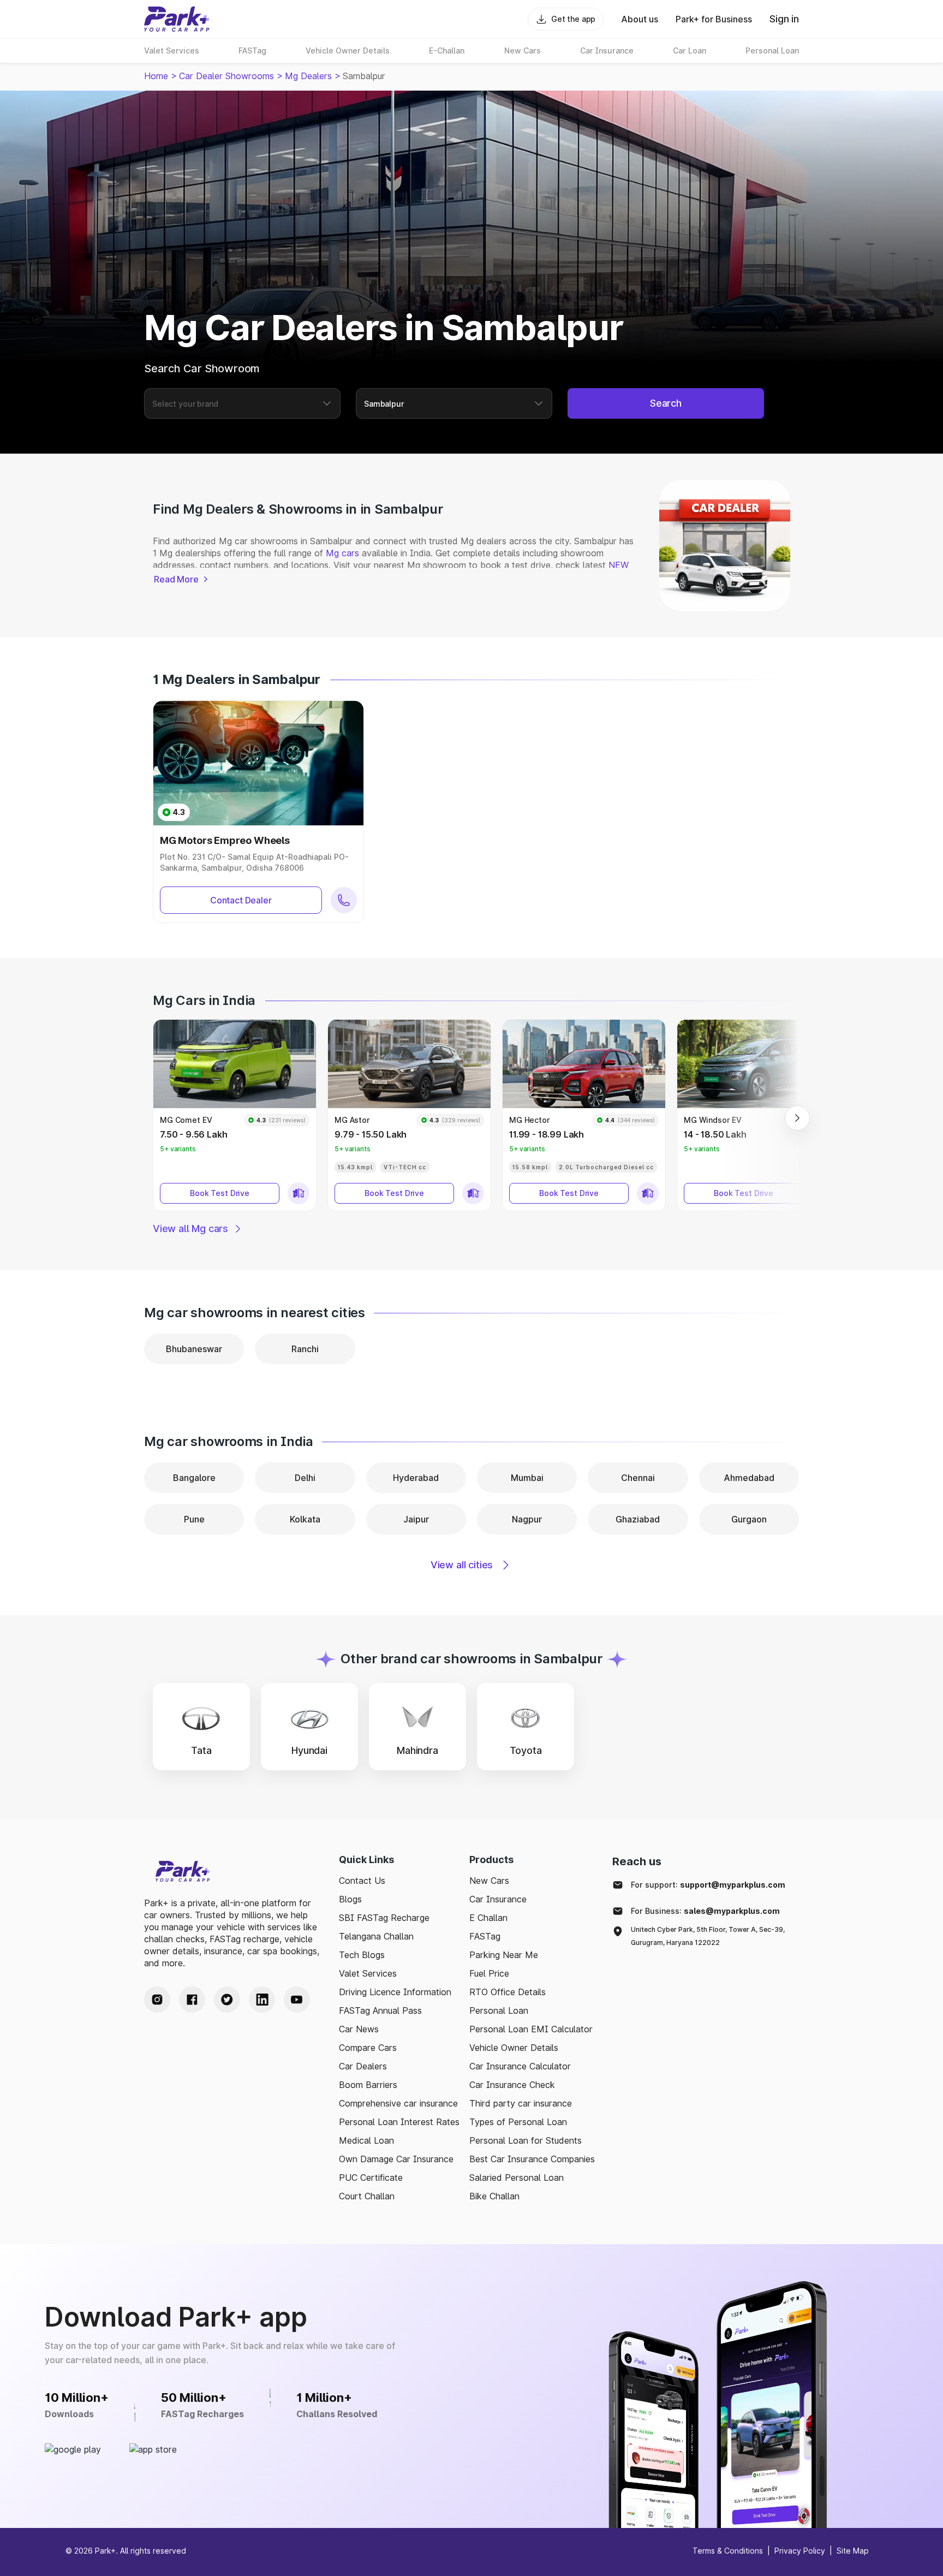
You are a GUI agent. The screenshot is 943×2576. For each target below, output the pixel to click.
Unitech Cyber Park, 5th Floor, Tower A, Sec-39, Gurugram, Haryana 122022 (708, 1936)
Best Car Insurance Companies (532, 2159)
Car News (359, 2029)
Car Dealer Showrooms (226, 76)
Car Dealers (363, 2066)
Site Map (853, 2551)
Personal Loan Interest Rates (399, 2122)
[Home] (177, 19)
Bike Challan (494, 2196)
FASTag (485, 1936)
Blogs (350, 1899)
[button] (235, 1115)
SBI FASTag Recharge (384, 1918)
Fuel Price (489, 1973)
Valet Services (368, 1973)
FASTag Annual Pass (380, 2010)
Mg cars (342, 553)
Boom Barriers (368, 2085)
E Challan (488, 1918)
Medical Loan (366, 2140)
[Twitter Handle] (227, 2000)
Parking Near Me (504, 1955)
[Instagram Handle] (157, 2000)
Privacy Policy (800, 2551)
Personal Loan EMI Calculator (531, 2029)
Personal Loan (499, 2010)
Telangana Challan (376, 1936)
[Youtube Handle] (297, 2000)
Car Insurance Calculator (520, 2066)
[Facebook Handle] (192, 2000)
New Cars (489, 1881)
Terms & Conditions (728, 2551)
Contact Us (362, 1881)
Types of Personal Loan (518, 2122)
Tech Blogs (362, 1955)
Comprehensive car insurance (398, 2103)
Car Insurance (498, 1899)
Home (156, 76)
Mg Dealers (308, 76)
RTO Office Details (508, 1992)
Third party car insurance (521, 2103)
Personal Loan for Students (526, 2140)
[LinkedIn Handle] (262, 2000)
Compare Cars (368, 2048)
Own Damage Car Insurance (396, 2159)
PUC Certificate (371, 2178)
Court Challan (367, 2196)
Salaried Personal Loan (517, 2178)
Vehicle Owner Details (514, 2048)
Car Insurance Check (512, 2085)
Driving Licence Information (395, 1992)
